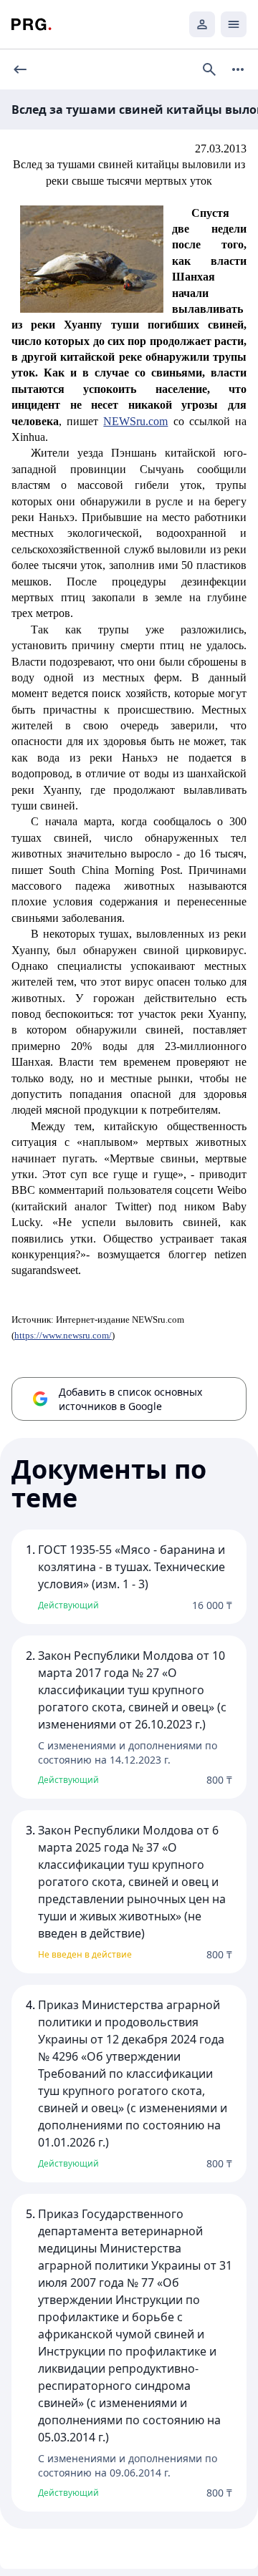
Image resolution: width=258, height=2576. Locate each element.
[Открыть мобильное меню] (234, 24)
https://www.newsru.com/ (63, 1335)
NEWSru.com (135, 421)
